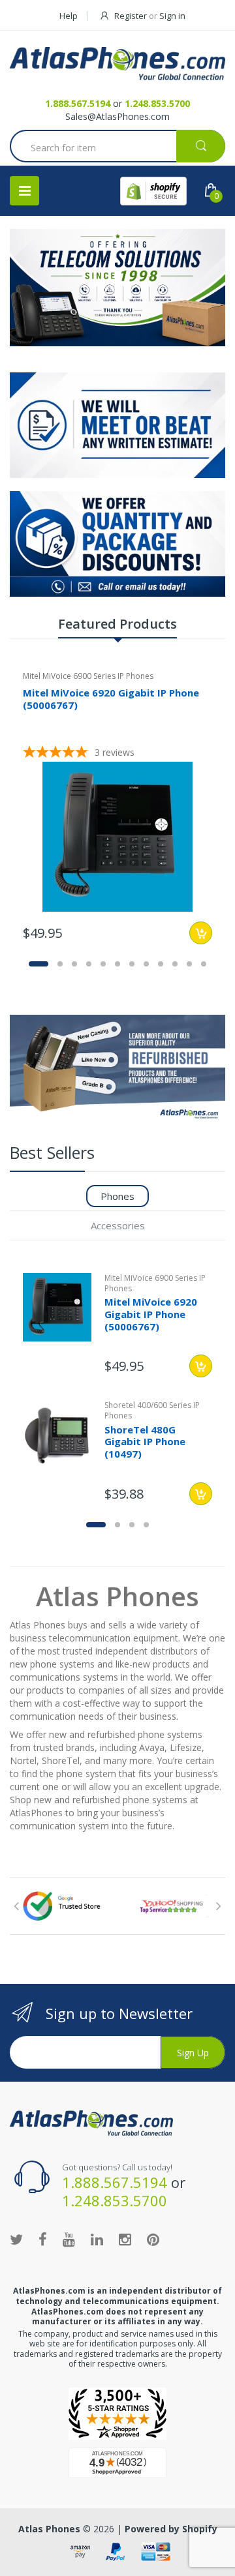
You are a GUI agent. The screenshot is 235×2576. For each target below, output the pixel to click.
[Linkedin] (97, 2239)
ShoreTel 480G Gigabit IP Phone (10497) (145, 1442)
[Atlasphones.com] (117, 2414)
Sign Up (193, 2053)
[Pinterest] (153, 2239)
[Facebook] (43, 2239)
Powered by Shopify (171, 2529)
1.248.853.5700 (157, 103)
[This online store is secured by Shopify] (153, 191)
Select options (201, 933)
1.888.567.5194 (78, 103)
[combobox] (117, 147)
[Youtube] (69, 2239)
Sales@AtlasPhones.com (117, 116)
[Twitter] (16, 2239)
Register (131, 16)
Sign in (172, 16)
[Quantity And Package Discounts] (117, 544)
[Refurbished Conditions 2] (117, 1069)
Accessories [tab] (118, 1225)
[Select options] (201, 1366)
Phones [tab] (117, 1196)
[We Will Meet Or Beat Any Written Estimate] (117, 425)
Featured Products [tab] (117, 624)
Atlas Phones (49, 2529)
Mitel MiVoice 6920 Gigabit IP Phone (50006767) (111, 699)
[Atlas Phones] (117, 64)
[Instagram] (125, 2239)
